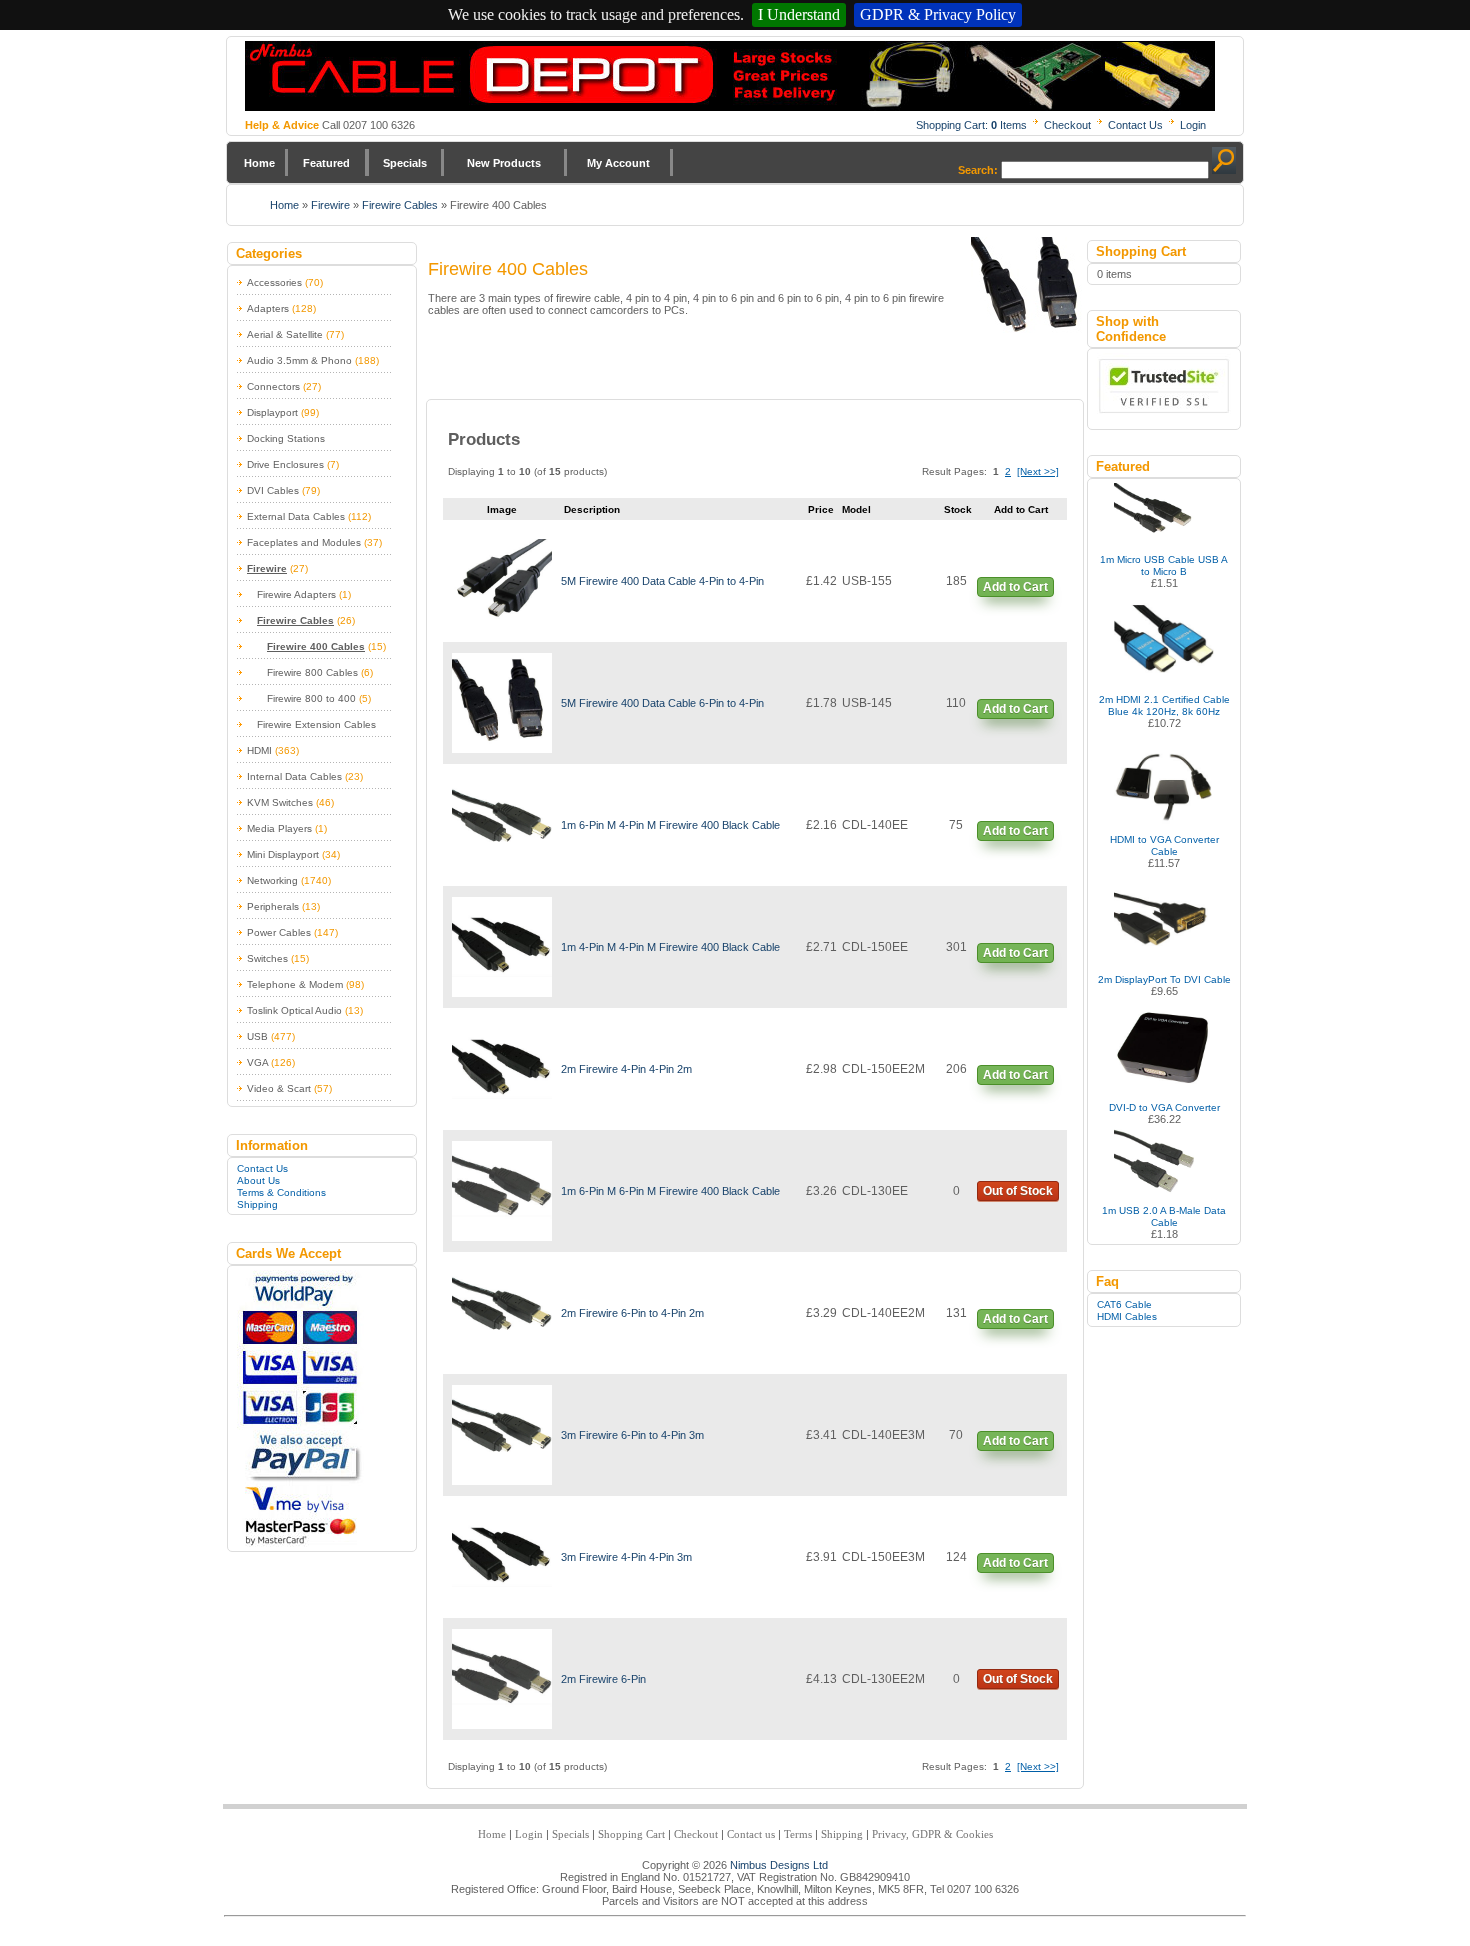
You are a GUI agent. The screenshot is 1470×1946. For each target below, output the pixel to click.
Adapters (268, 308)
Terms (798, 1834)
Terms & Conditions (281, 1192)
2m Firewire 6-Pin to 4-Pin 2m (632, 1313)
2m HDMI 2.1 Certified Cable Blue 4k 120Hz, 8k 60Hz (1164, 705)
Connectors (273, 386)
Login (1193, 125)
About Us (258, 1180)
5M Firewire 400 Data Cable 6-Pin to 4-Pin (662, 703)
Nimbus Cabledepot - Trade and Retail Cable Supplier (730, 76)
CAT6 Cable (1124, 1304)
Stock (958, 509)
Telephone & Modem (295, 984)
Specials (405, 163)
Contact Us (1135, 125)
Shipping (257, 1204)
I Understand (799, 14)
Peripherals (273, 906)
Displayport (272, 412)
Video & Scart (279, 1088)
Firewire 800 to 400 (311, 698)
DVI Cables (273, 490)
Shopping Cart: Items (971, 125)
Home (259, 163)
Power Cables (279, 932)
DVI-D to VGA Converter (1164, 1107)
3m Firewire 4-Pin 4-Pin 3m (626, 1557)
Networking (272, 880)
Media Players (279, 828)
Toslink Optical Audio (294, 1010)
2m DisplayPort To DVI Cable (1164, 979)
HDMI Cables (1127, 1316)
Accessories (274, 282)
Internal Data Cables (294, 776)
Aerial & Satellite (285, 334)
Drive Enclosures (285, 464)
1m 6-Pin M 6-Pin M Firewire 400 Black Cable (670, 1191)
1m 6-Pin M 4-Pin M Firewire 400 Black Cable (670, 825)
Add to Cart (1015, 587)
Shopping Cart (631, 1834)
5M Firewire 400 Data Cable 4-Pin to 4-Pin (662, 581)
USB (257, 1036)
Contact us (751, 1834)
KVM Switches (280, 802)
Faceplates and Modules (304, 542)
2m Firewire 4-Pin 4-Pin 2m (626, 1069)
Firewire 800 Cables (312, 672)
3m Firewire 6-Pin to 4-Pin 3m (632, 1435)
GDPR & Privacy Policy (938, 14)
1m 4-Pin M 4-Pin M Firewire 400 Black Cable (670, 947)
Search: (978, 170)
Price (821, 509)
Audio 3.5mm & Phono (299, 360)
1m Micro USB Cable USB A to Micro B (1164, 565)
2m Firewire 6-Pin (603, 1679)
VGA (257, 1062)
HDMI (259, 750)
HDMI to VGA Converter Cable (1164, 845)
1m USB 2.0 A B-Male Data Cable (1164, 1216)
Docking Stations (286, 438)
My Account (618, 163)
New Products (504, 163)
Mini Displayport (283, 854)
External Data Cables (296, 516)
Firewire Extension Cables (316, 724)
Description (592, 509)
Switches (267, 958)
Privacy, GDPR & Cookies (932, 1834)
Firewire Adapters (296, 594)
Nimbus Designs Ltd (779, 1865)
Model (856, 509)
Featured (326, 163)
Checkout (1067, 125)
